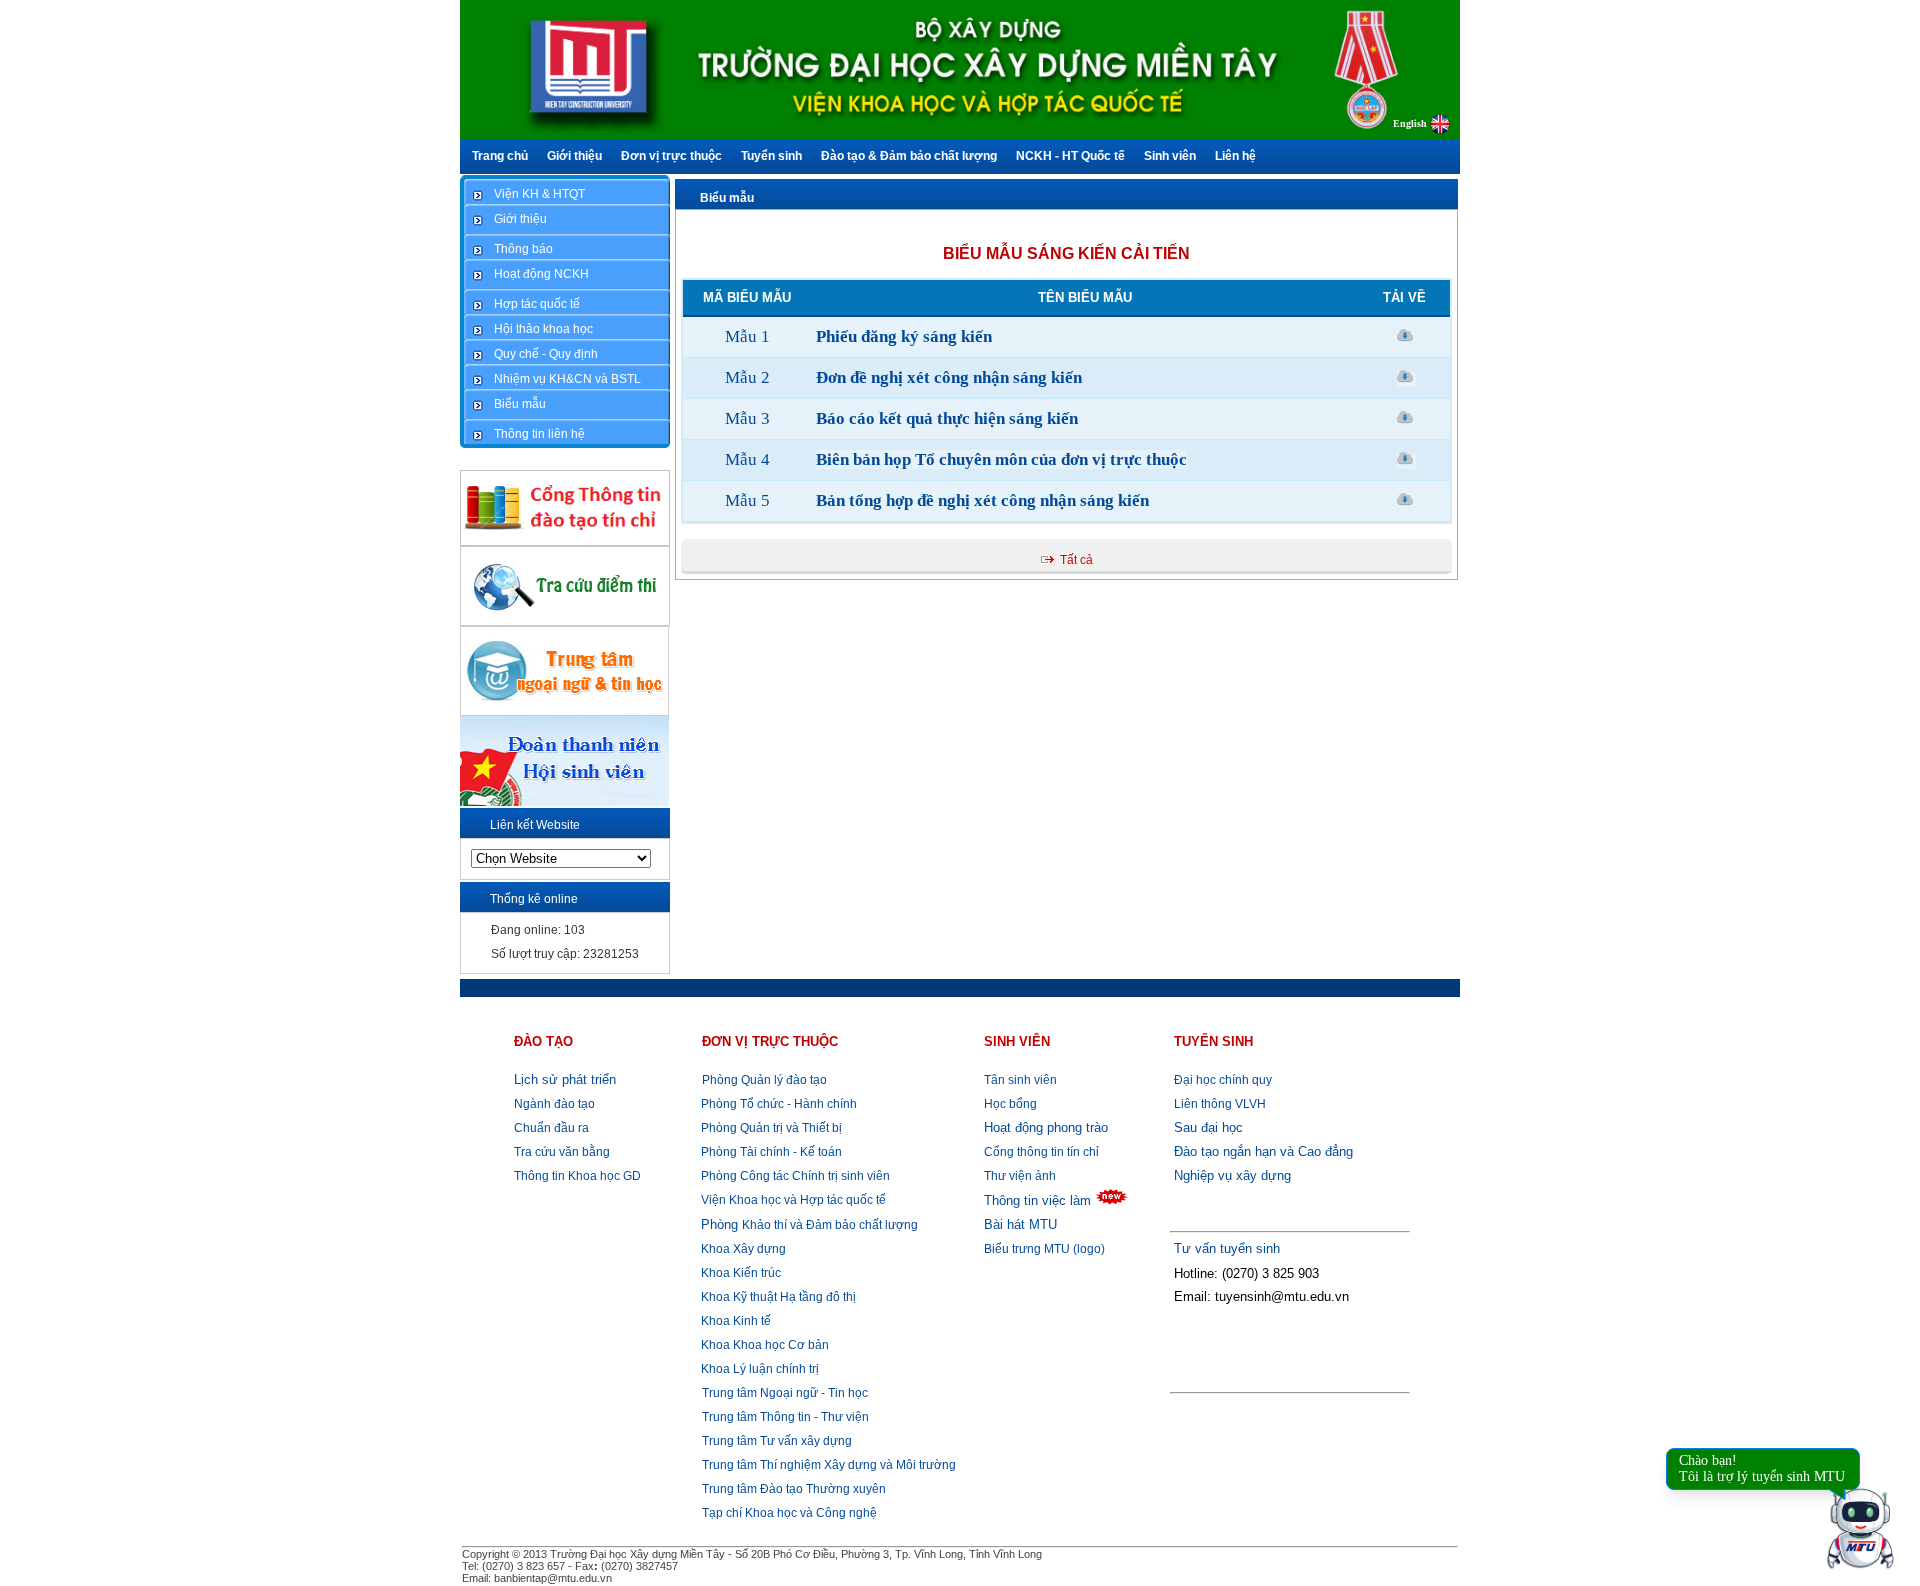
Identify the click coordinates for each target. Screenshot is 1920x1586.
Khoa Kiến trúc (739, 1273)
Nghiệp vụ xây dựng (1232, 1175)
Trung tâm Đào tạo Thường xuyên (794, 1489)
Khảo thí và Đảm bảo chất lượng (809, 1225)
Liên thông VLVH (1220, 1104)
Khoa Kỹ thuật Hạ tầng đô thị (777, 1297)
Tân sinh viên (1020, 1080)
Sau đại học (1208, 1127)
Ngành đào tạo (554, 1104)
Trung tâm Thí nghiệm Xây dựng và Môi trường (829, 1465)
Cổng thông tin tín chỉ (1041, 1152)
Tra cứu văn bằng (562, 1152)
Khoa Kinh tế (734, 1321)
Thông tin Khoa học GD (577, 1176)
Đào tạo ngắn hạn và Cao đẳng (1263, 1151)
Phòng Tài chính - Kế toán (770, 1152)
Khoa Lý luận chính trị (758, 1369)
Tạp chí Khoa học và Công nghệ (789, 1513)
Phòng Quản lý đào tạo (764, 1080)
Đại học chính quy (1223, 1080)
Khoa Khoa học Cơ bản (763, 1345)
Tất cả (1076, 560)
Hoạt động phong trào (1046, 1127)
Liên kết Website (535, 825)
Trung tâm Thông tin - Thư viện (785, 1417)
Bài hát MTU (1020, 1224)
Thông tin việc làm (1037, 1200)
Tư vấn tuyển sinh (1227, 1248)
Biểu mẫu (727, 198)
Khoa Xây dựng (742, 1249)
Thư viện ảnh (1020, 1176)
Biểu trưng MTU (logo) (1044, 1249)
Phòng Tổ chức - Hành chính (777, 1104)
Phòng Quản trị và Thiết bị (770, 1128)
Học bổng (1010, 1104)
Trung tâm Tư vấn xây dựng (777, 1441)
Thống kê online (534, 899)
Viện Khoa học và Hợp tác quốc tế (792, 1200)
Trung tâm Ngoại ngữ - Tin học (785, 1393)
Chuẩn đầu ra (551, 1128)
